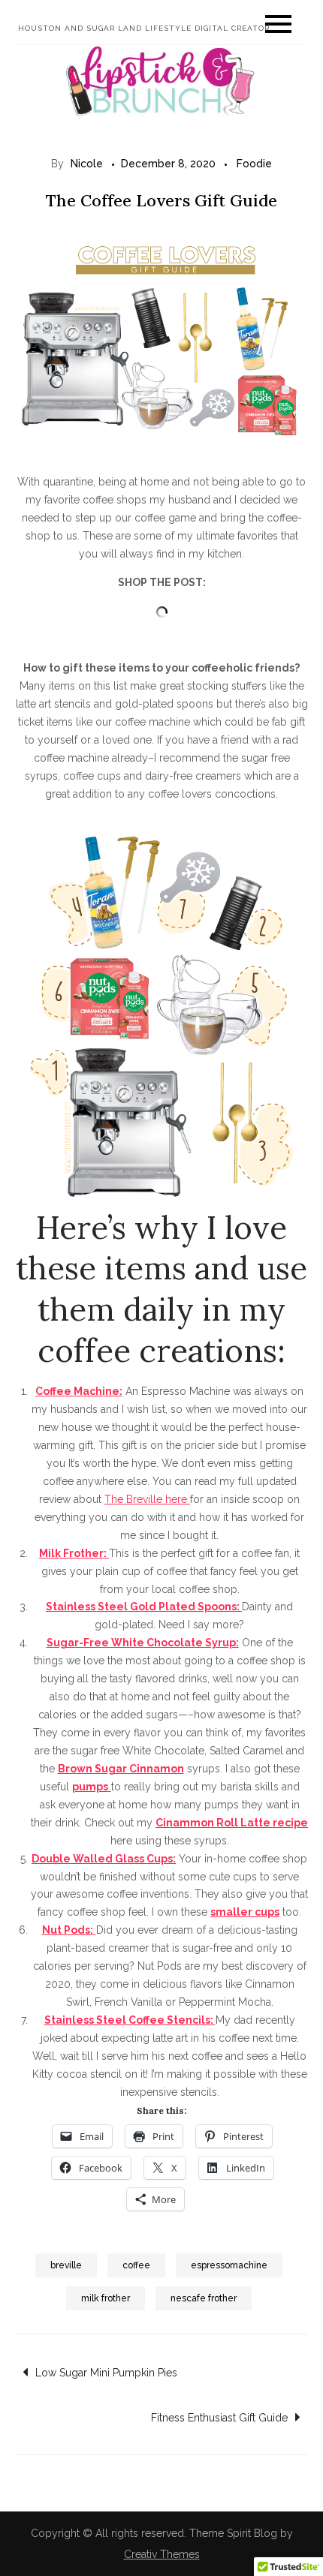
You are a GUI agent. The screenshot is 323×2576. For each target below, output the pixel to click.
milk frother (106, 2298)
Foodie (254, 164)
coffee (136, 2265)
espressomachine (229, 2265)
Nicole (87, 164)
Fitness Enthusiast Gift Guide (219, 2418)
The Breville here (147, 1499)
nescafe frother (204, 2298)
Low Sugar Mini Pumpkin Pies (106, 2373)
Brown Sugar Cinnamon (121, 1769)
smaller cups (245, 1912)
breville (66, 2265)
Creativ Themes (162, 2554)
